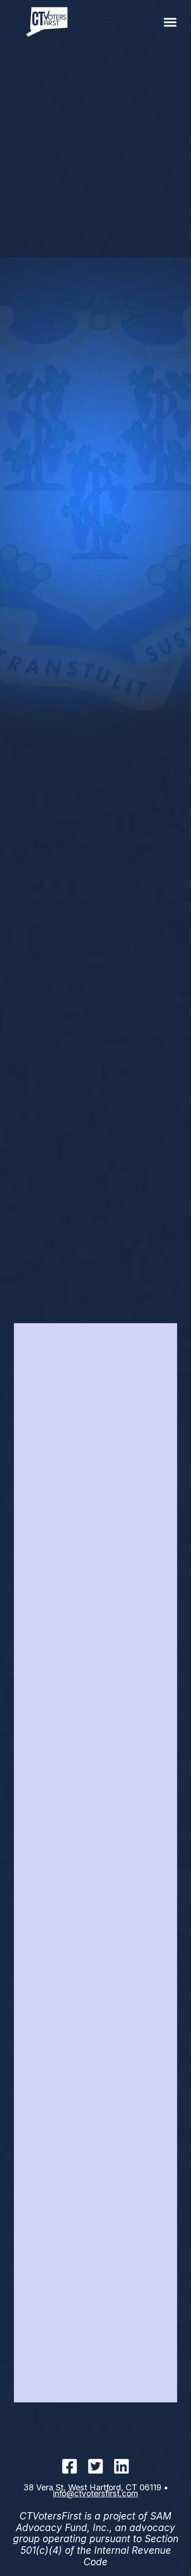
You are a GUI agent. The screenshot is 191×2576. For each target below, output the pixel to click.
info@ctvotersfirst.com (95, 2493)
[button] (170, 22)
